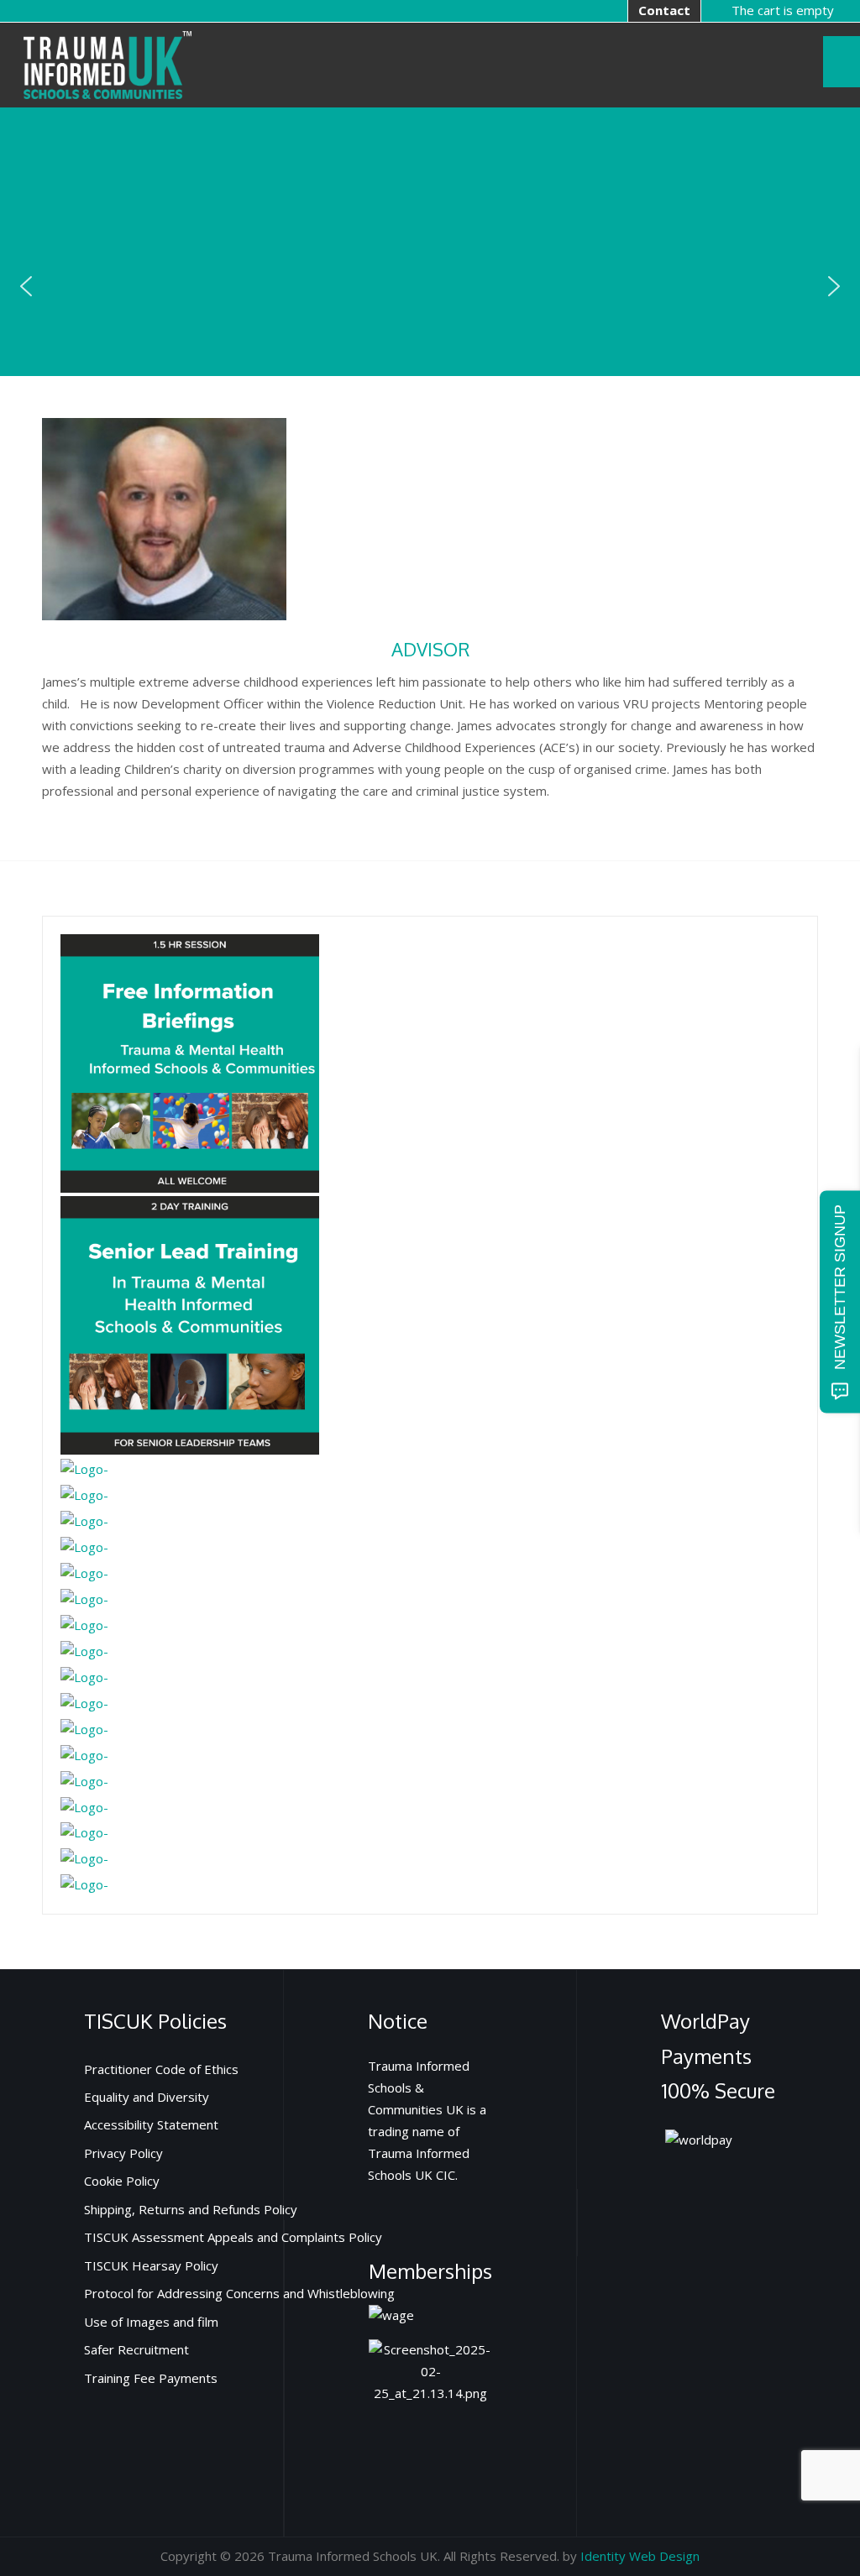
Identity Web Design (640, 2556)
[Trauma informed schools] (107, 63)
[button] (26, 286)
